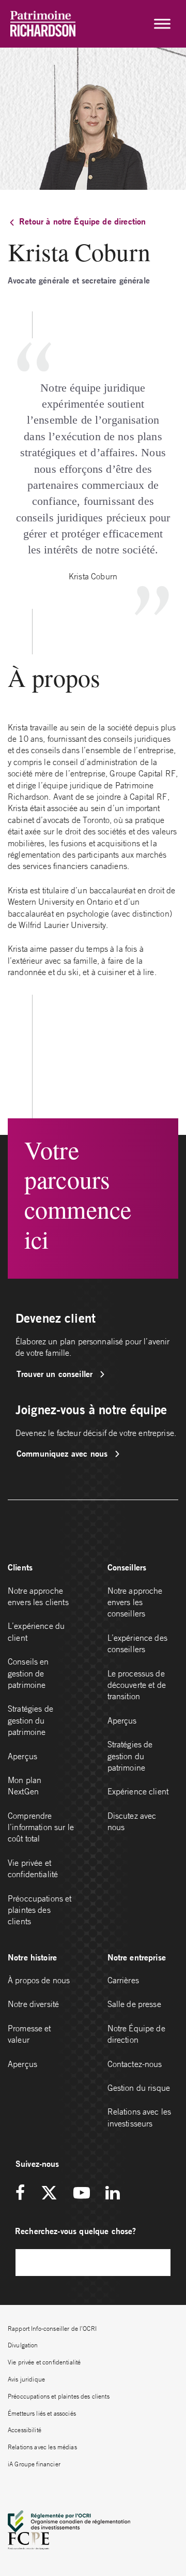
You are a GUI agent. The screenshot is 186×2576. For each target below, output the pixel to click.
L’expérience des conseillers (137, 1643)
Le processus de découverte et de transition (137, 1685)
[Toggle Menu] (162, 24)
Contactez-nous (135, 2064)
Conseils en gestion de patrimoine (28, 1673)
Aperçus (22, 1756)
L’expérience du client (36, 1631)
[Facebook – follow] (24, 2193)
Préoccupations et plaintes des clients (40, 1910)
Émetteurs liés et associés (42, 2413)
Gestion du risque (139, 2088)
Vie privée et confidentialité (33, 1868)
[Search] (158, 2262)
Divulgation (23, 2345)
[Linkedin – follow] (112, 2193)
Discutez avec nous (132, 1821)
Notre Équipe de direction (136, 2034)
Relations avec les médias (42, 2447)
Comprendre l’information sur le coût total (41, 1827)
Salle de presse (134, 2004)
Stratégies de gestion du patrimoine (30, 1720)
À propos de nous (39, 1980)
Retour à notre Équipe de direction (82, 221)
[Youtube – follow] (82, 2193)
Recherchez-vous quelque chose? (76, 2231)
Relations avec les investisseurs (139, 2117)
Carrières (123, 1980)
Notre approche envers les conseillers (135, 1602)
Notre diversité (33, 2004)
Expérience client (138, 1791)
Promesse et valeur (29, 2034)
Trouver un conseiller (56, 1374)
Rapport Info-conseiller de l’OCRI (52, 2328)
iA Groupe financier (34, 2464)
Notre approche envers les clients (38, 1596)
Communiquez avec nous (63, 1453)
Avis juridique (26, 2379)
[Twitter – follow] (49, 2193)
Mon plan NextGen (25, 1786)
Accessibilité (25, 2430)
